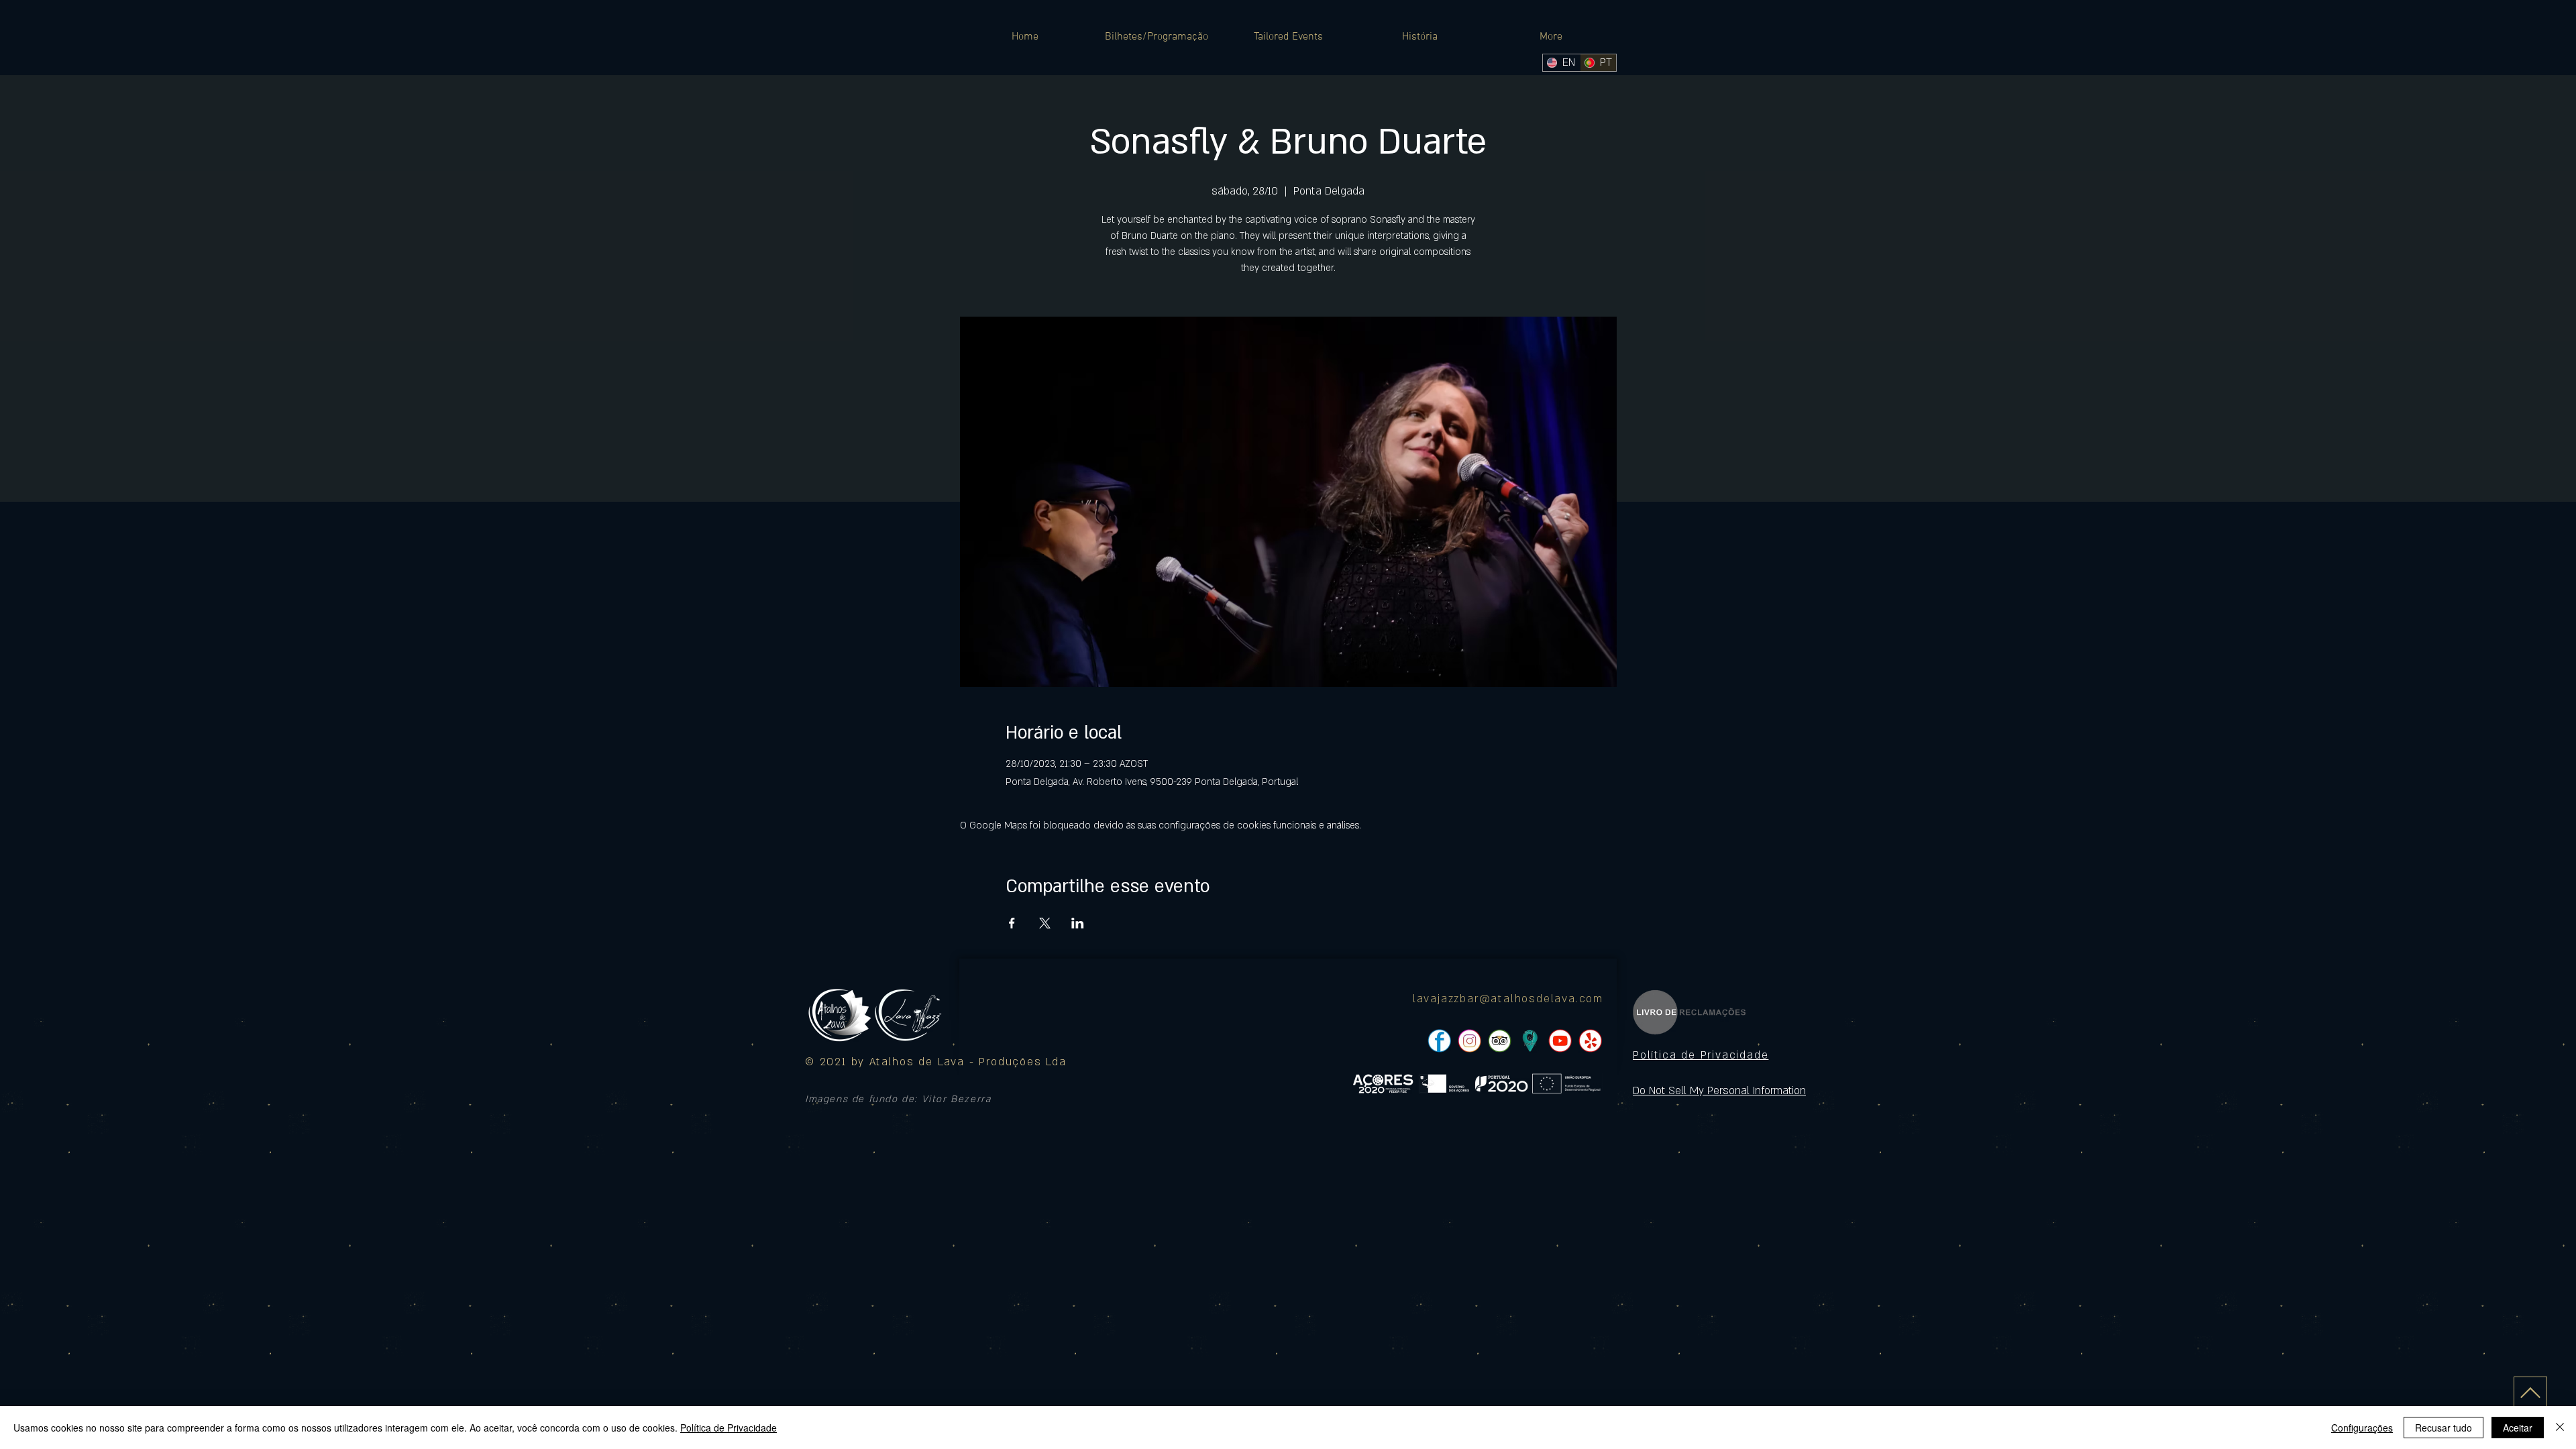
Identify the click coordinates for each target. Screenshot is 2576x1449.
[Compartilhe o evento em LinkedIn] (1078, 923)
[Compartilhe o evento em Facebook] (1012, 923)
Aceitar (2518, 1428)
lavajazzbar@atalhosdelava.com (1508, 999)
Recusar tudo (2444, 1428)
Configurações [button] (2362, 1428)
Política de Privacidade (729, 1428)
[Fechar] (2560, 1428)
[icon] (1530, 1041)
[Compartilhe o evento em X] (1045, 923)
